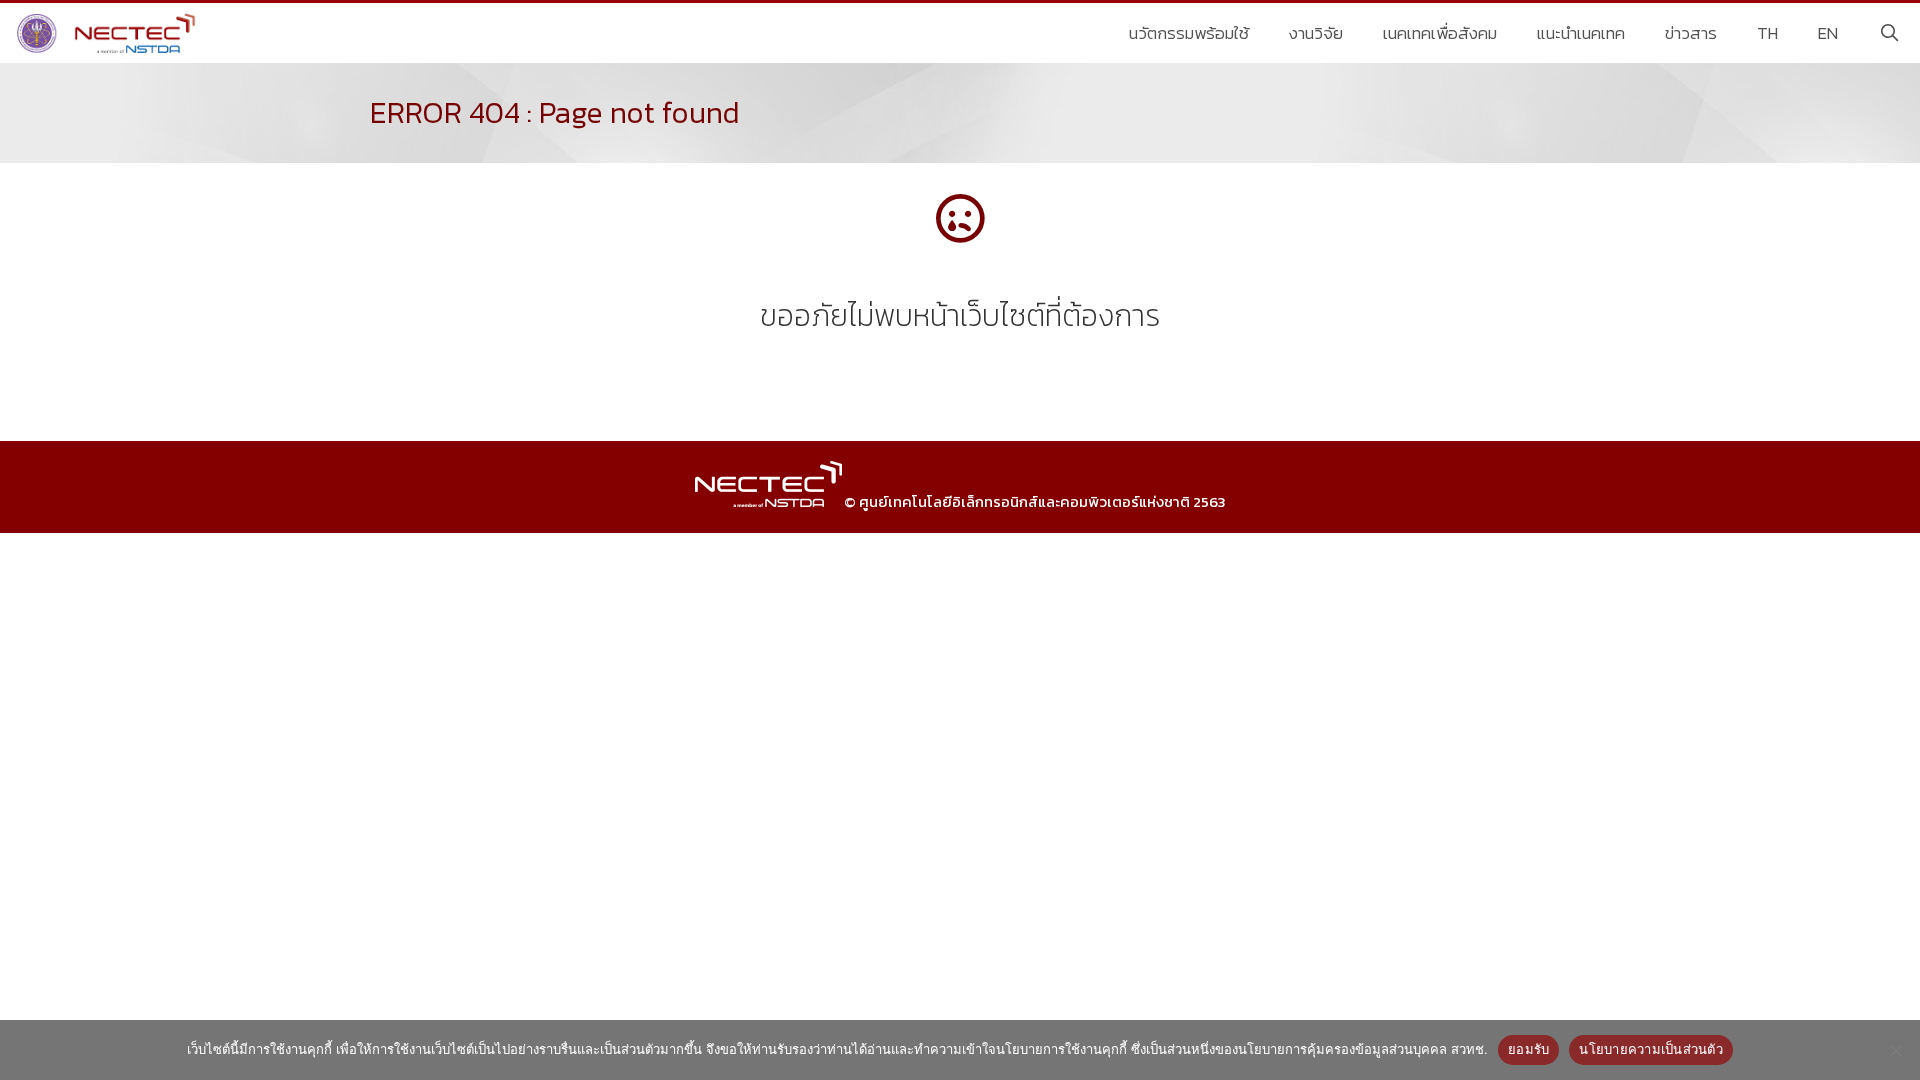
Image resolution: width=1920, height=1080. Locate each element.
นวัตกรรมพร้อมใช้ (1189, 33)
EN (1828, 33)
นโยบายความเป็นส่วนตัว (1651, 1049)
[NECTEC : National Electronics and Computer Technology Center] (108, 33)
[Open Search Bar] (1889, 33)
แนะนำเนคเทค (1581, 33)
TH (1767, 33)
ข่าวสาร (1691, 33)
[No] (1895, 1050)
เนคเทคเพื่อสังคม (1440, 33)
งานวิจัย (1316, 33)
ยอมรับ (1528, 1049)
